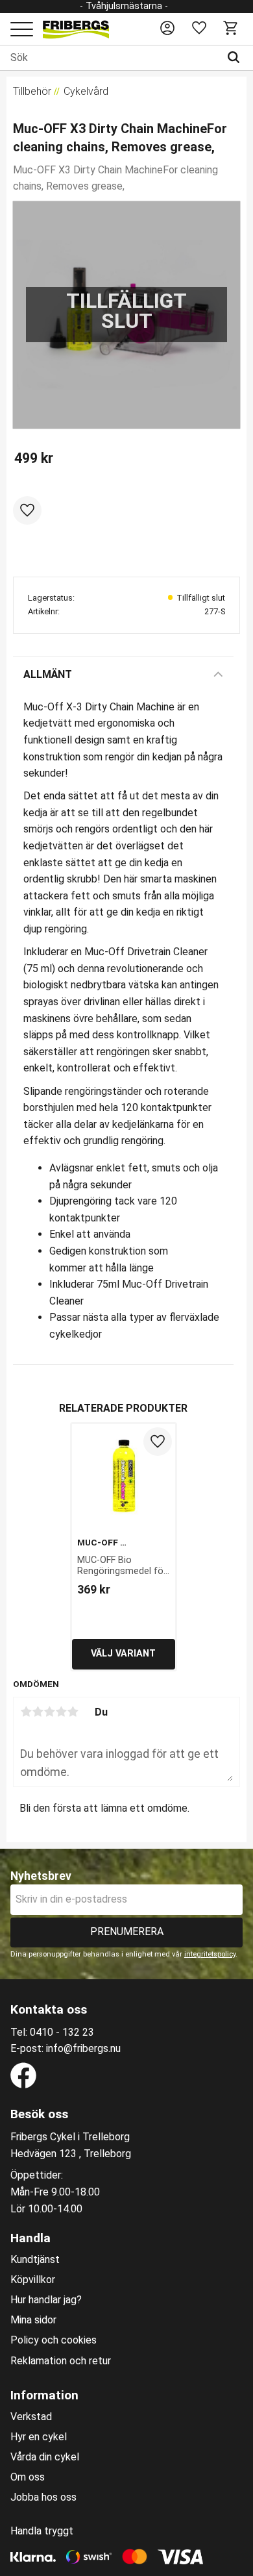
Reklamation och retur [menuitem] (61, 2361)
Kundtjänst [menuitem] (35, 2260)
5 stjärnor (73, 1712)
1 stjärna (26, 1712)
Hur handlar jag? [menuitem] (46, 2300)
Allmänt (48, 674)
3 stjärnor (49, 1712)
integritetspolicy (210, 1954)
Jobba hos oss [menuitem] (43, 2497)
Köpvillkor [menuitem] (33, 2280)
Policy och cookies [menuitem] (54, 2340)
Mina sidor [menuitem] (33, 2320)
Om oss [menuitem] (28, 2477)
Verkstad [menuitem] (31, 2417)
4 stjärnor (61, 1712)
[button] (22, 30)
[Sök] (236, 58)
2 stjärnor (38, 1712)
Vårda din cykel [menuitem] (45, 2457)
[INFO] (124, 1654)
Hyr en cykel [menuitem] (39, 2437)
